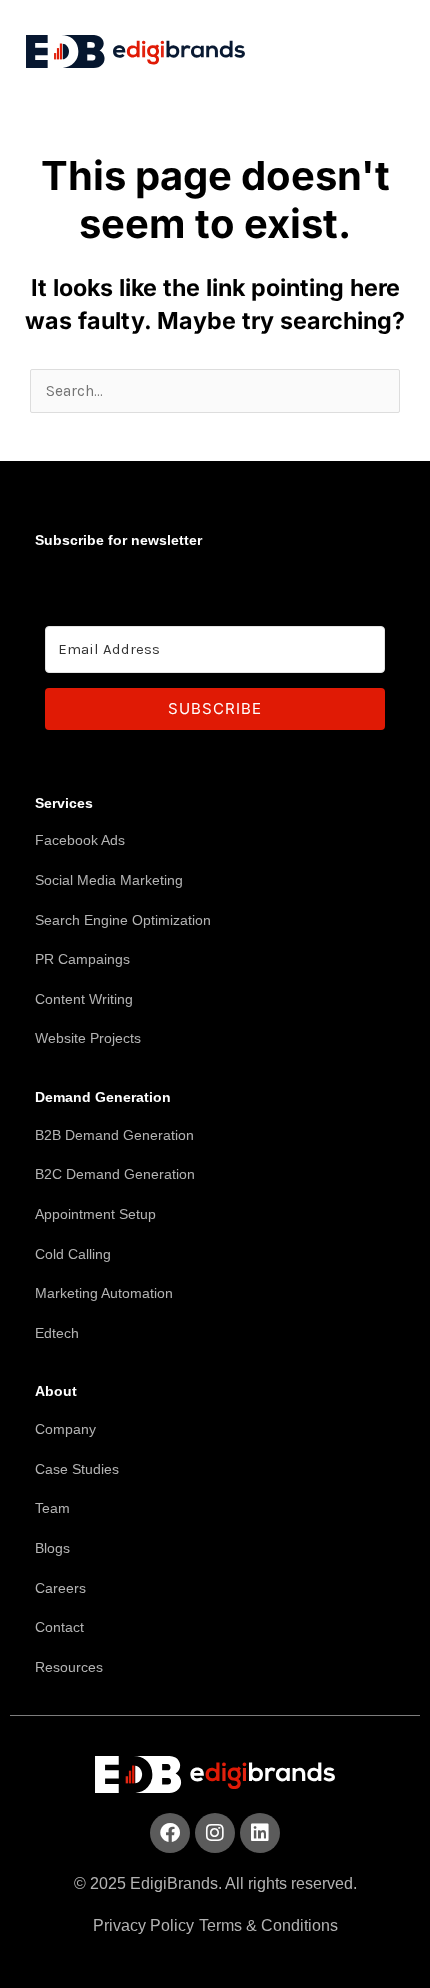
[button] (373, 47)
